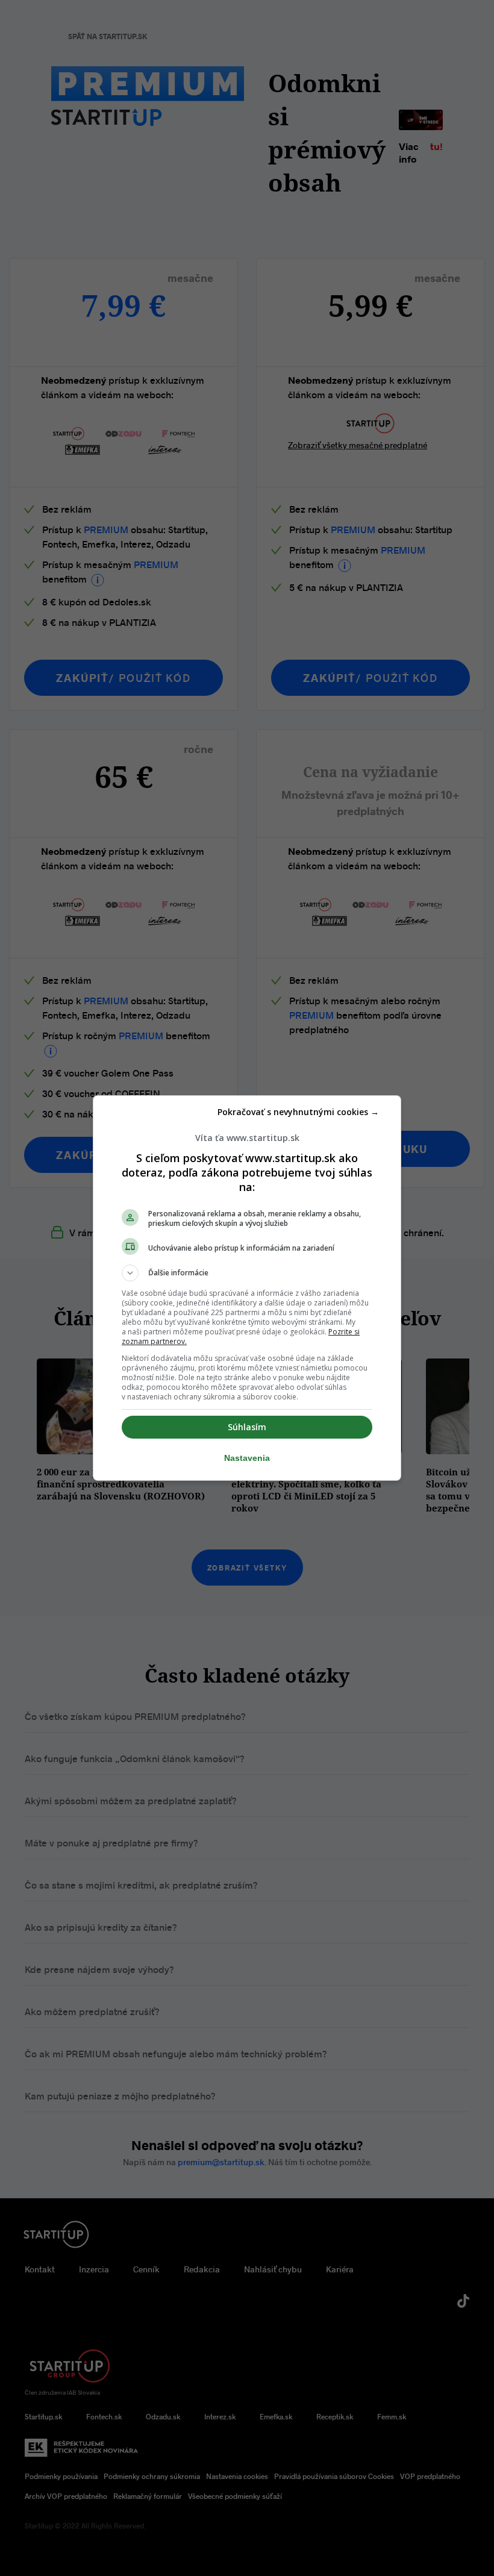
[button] (247, 1273)
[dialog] (247, 1288)
